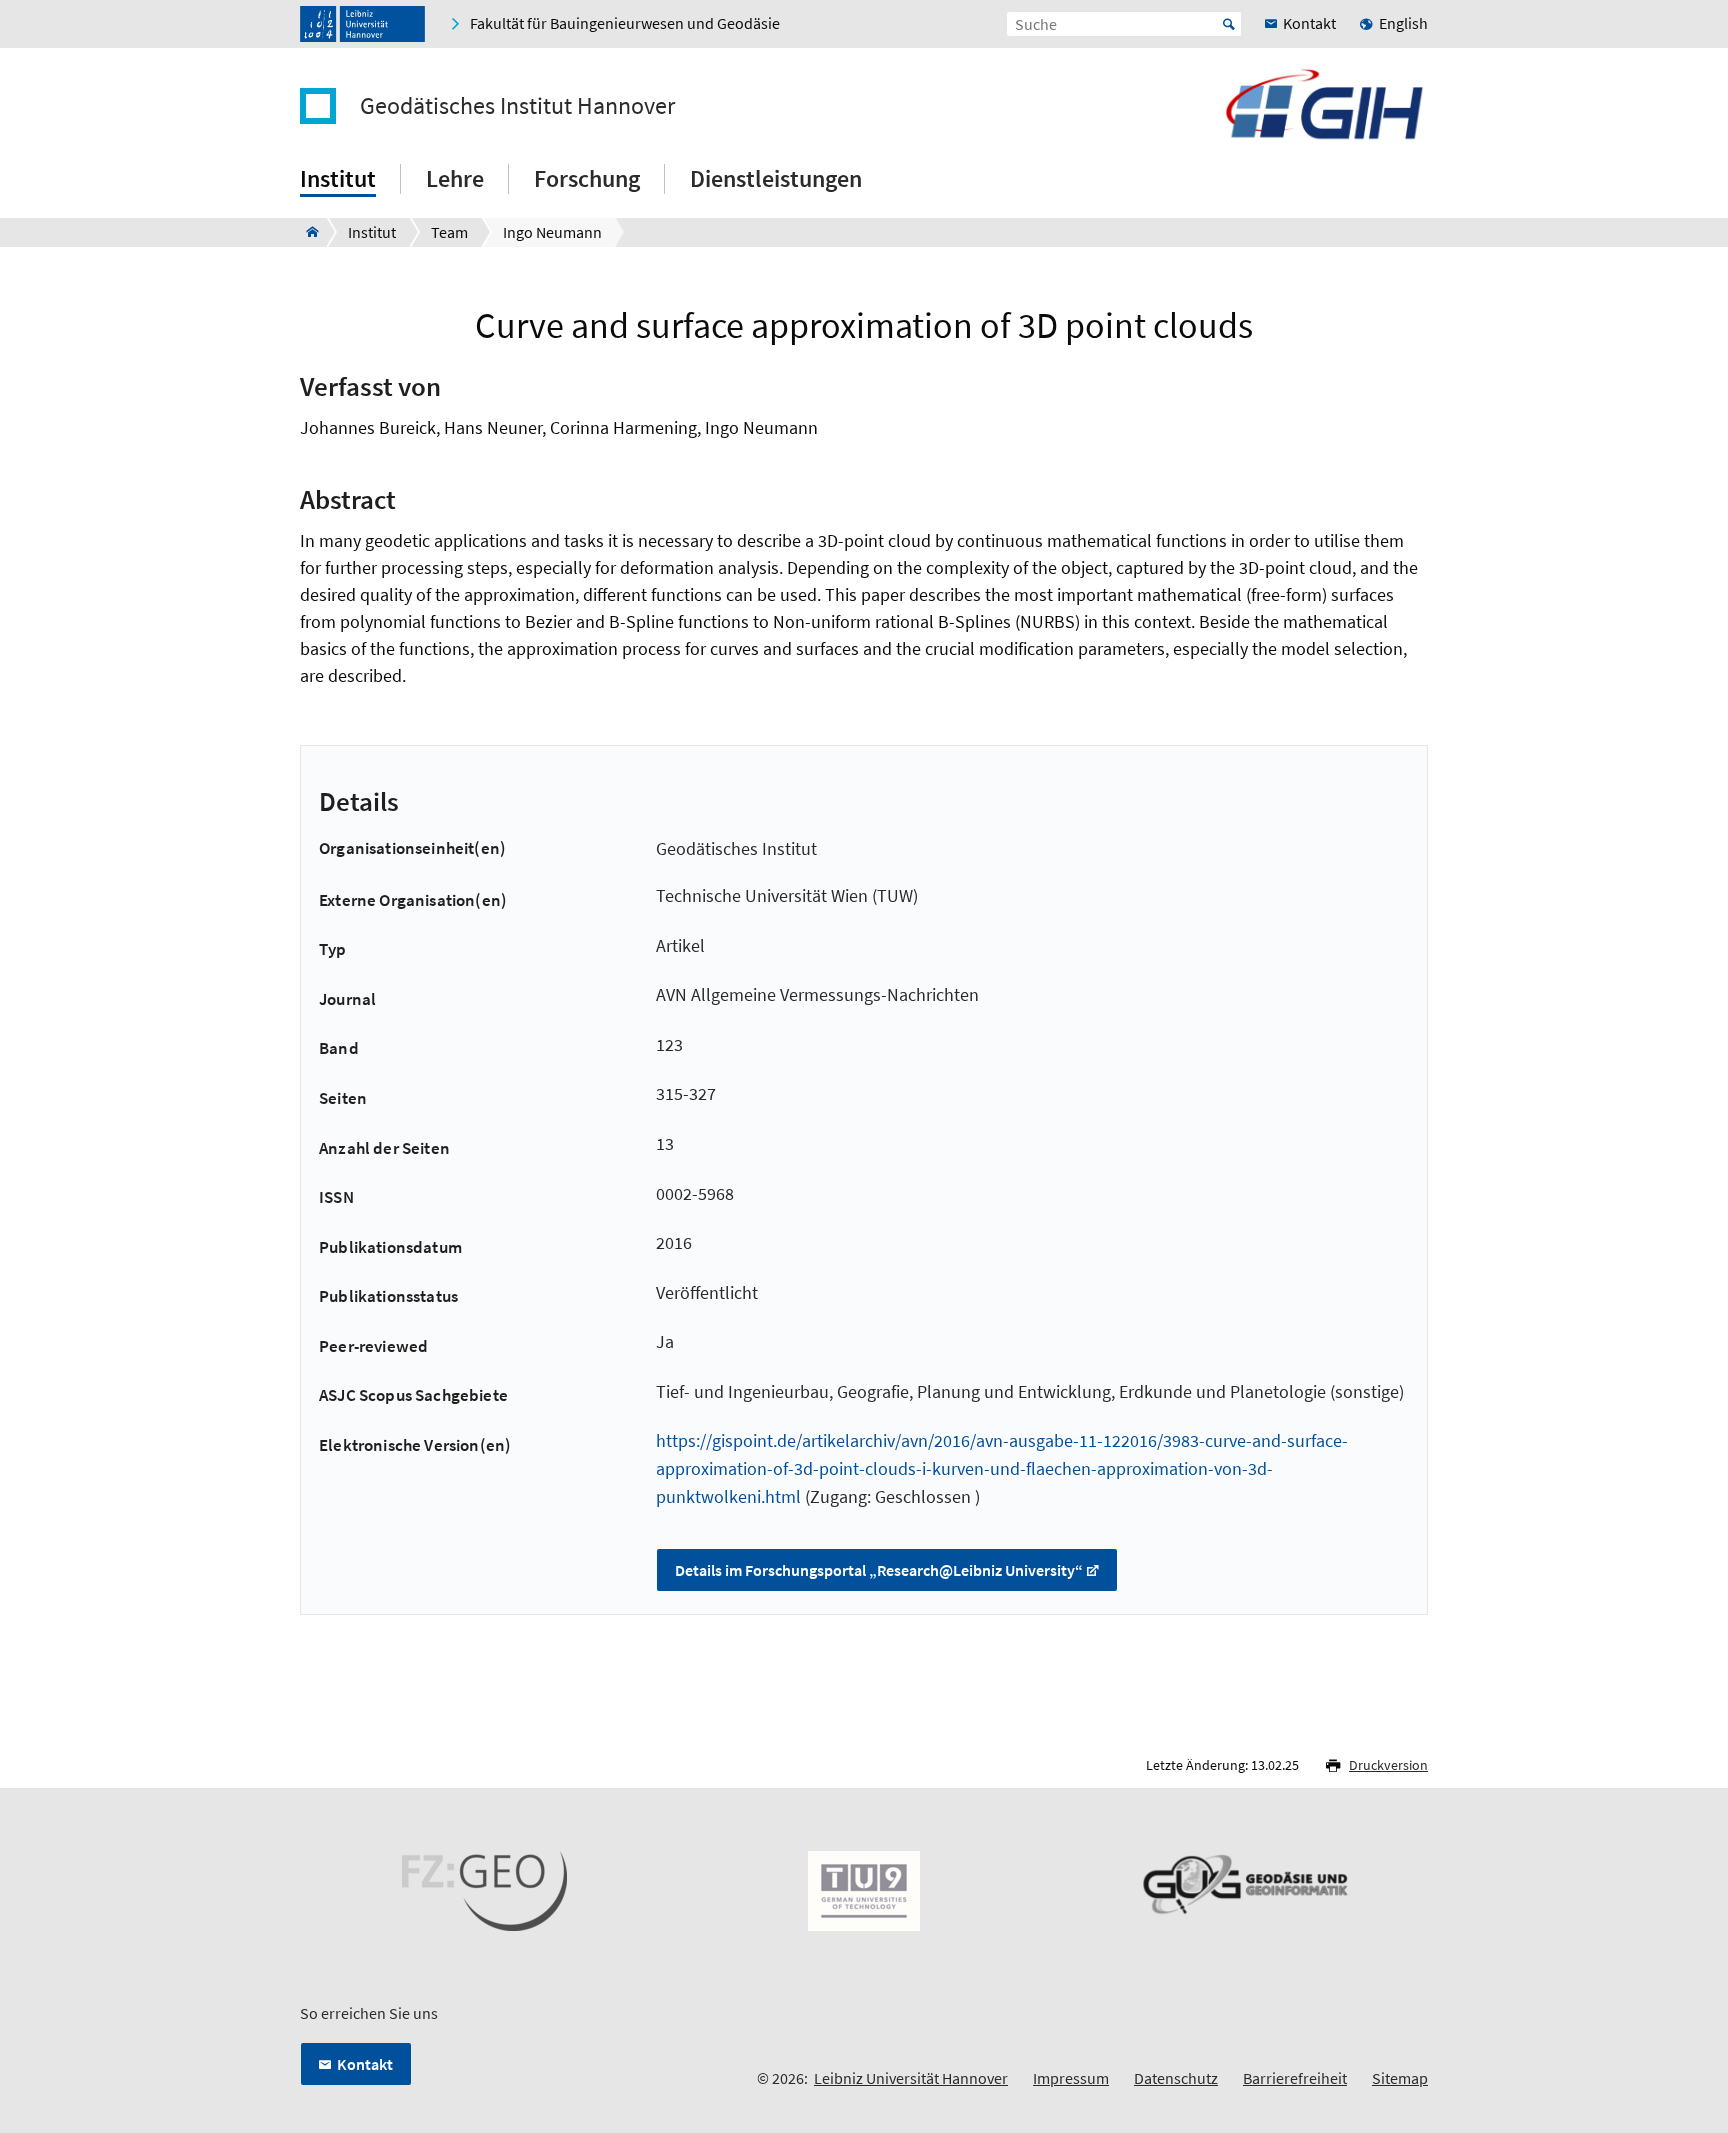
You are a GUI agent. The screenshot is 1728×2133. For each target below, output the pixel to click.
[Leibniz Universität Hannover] (362, 24)
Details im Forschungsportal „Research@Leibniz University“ (879, 1570)
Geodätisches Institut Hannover (517, 106)
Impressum (1071, 2078)
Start (1229, 24)
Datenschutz (1176, 2078)
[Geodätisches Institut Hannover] (306, 232)
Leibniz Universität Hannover (911, 2078)
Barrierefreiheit (1295, 2078)
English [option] (1403, 23)
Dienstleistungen (776, 178)
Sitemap (1400, 2078)
